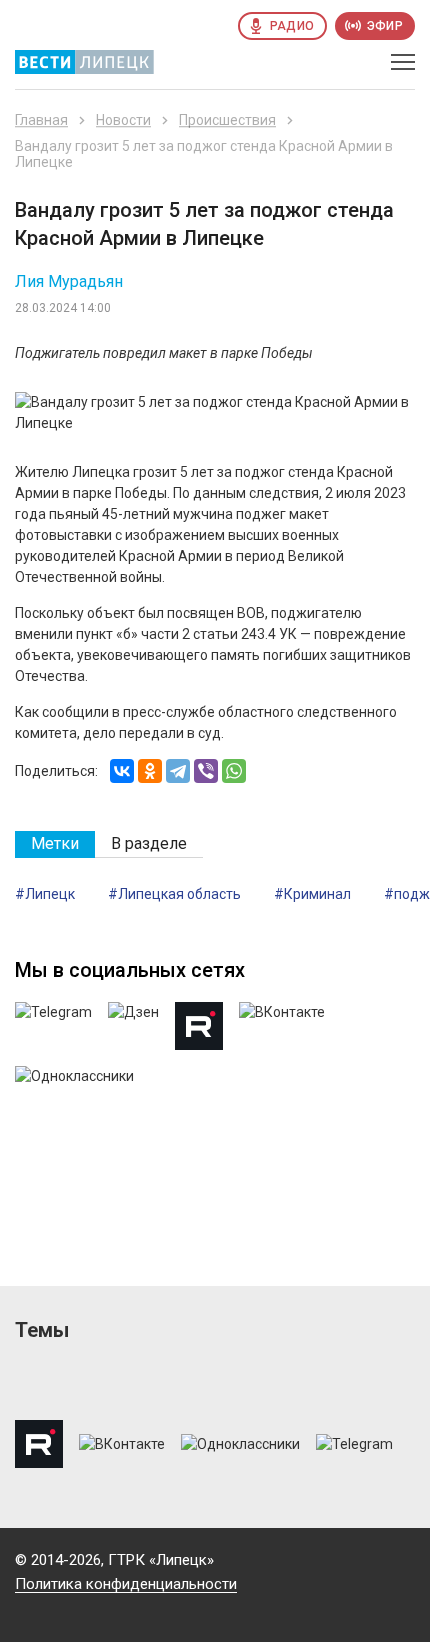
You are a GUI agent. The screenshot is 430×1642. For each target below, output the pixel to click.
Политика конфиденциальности (126, 1584)
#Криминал (312, 894)
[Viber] (206, 771)
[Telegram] (178, 771)
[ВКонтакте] (122, 771)
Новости (123, 120)
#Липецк (45, 894)
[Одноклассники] (150, 771)
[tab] (55, 844)
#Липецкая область (174, 894)
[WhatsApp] (234, 771)
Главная (41, 120)
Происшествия (227, 120)
